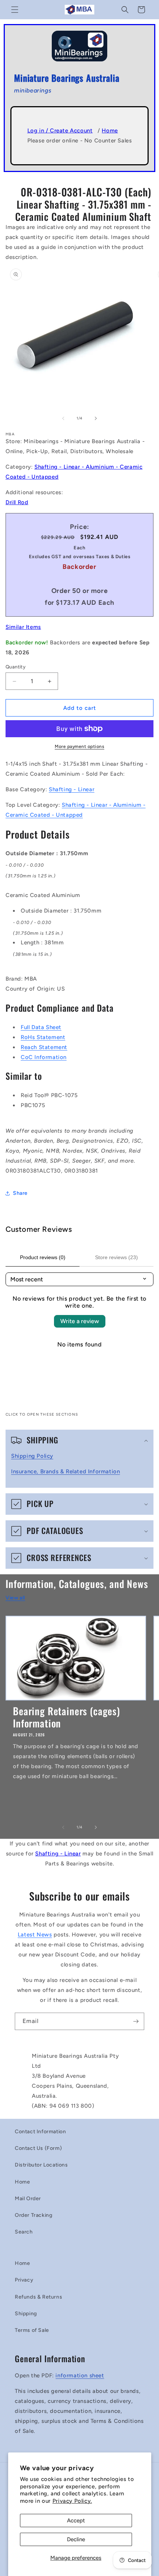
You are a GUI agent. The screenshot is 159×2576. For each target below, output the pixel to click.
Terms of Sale (32, 2330)
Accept (76, 2521)
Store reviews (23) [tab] (116, 1257)
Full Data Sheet (41, 1027)
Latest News (35, 1935)
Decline (76, 2539)
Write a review (80, 1321)
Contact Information (40, 2132)
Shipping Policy (32, 1456)
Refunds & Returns (38, 2297)
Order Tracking (33, 2215)
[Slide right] (96, 418)
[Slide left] (63, 418)
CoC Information (44, 1057)
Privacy (24, 2280)
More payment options (79, 746)
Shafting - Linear (72, 789)
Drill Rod (17, 502)
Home (110, 131)
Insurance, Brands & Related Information (65, 1471)
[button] (15, 10)
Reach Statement (44, 1047)
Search (24, 2232)
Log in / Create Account (60, 131)
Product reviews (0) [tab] (43, 1257)
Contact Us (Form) (38, 2148)
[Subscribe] (136, 2021)
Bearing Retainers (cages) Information (67, 1717)
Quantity (16, 667)
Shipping (26, 2314)
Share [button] (20, 1193)
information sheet (80, 2376)
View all (15, 1598)
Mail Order (28, 2199)
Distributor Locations (41, 2165)
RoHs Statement (43, 1037)
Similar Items (23, 627)
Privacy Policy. (72, 2501)
